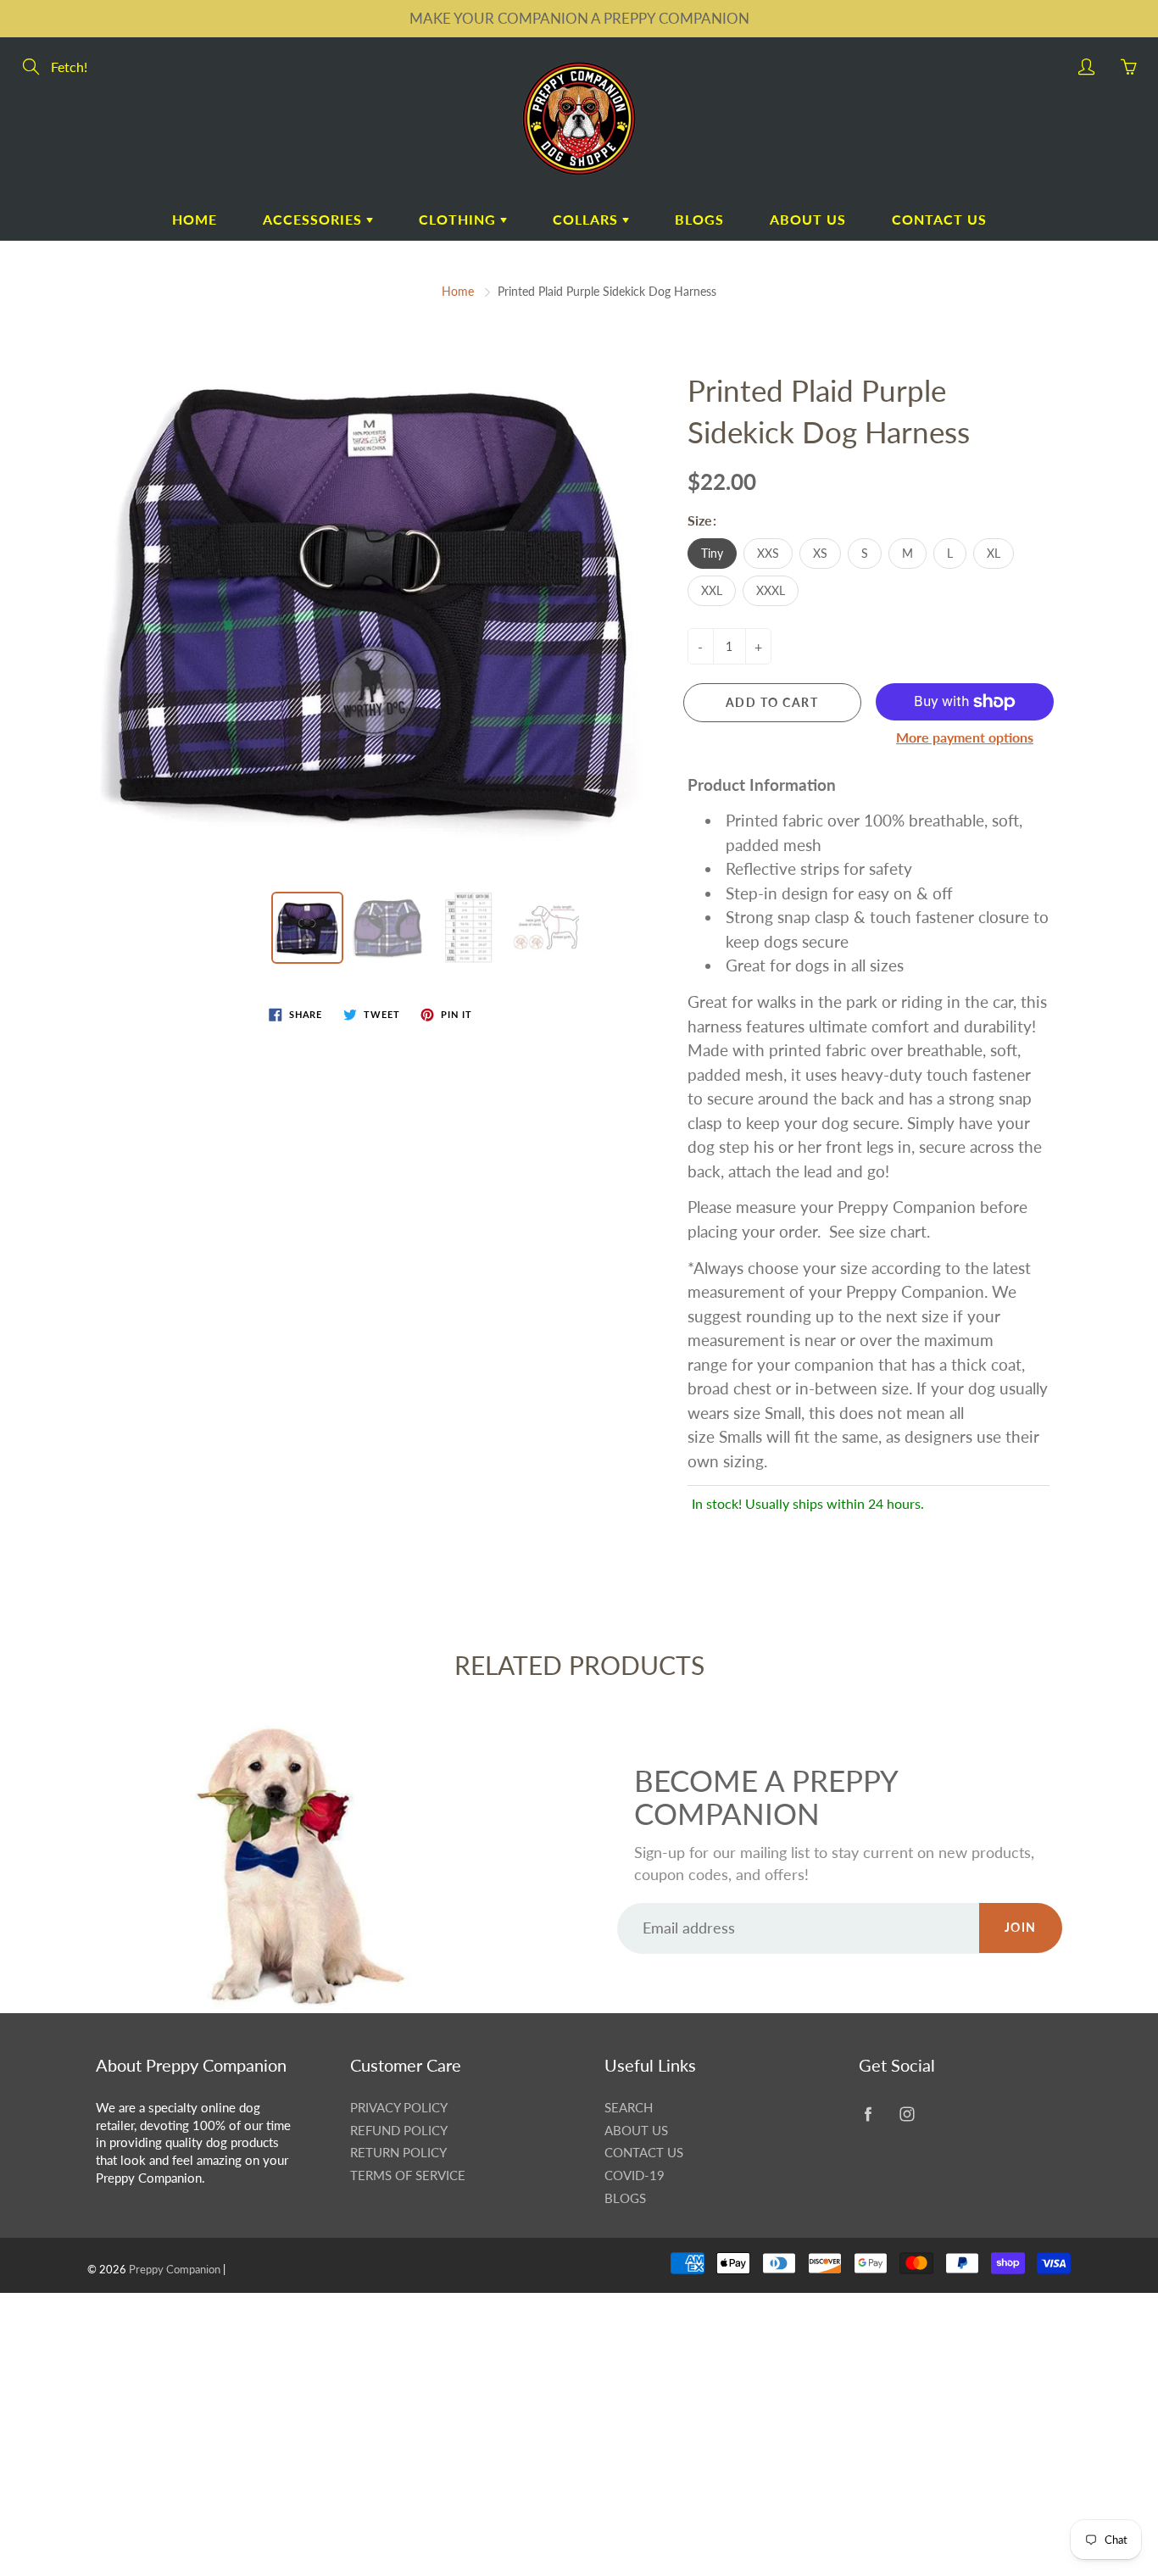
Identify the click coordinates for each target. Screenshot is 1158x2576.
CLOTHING (459, 219)
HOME (195, 219)
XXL (712, 590)
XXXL (771, 590)
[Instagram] (907, 2114)
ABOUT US (808, 219)
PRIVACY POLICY (399, 2108)
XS (820, 553)
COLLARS (587, 219)
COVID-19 (635, 2175)
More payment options (965, 737)
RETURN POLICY (398, 2153)
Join (1021, 1927)
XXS (768, 553)
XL (994, 553)
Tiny (712, 553)
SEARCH (629, 2108)
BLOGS (699, 219)
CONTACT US (939, 219)
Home (458, 291)
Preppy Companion (175, 2269)
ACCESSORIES (315, 219)
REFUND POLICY (399, 2131)
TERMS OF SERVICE (408, 2175)
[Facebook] (868, 2114)
